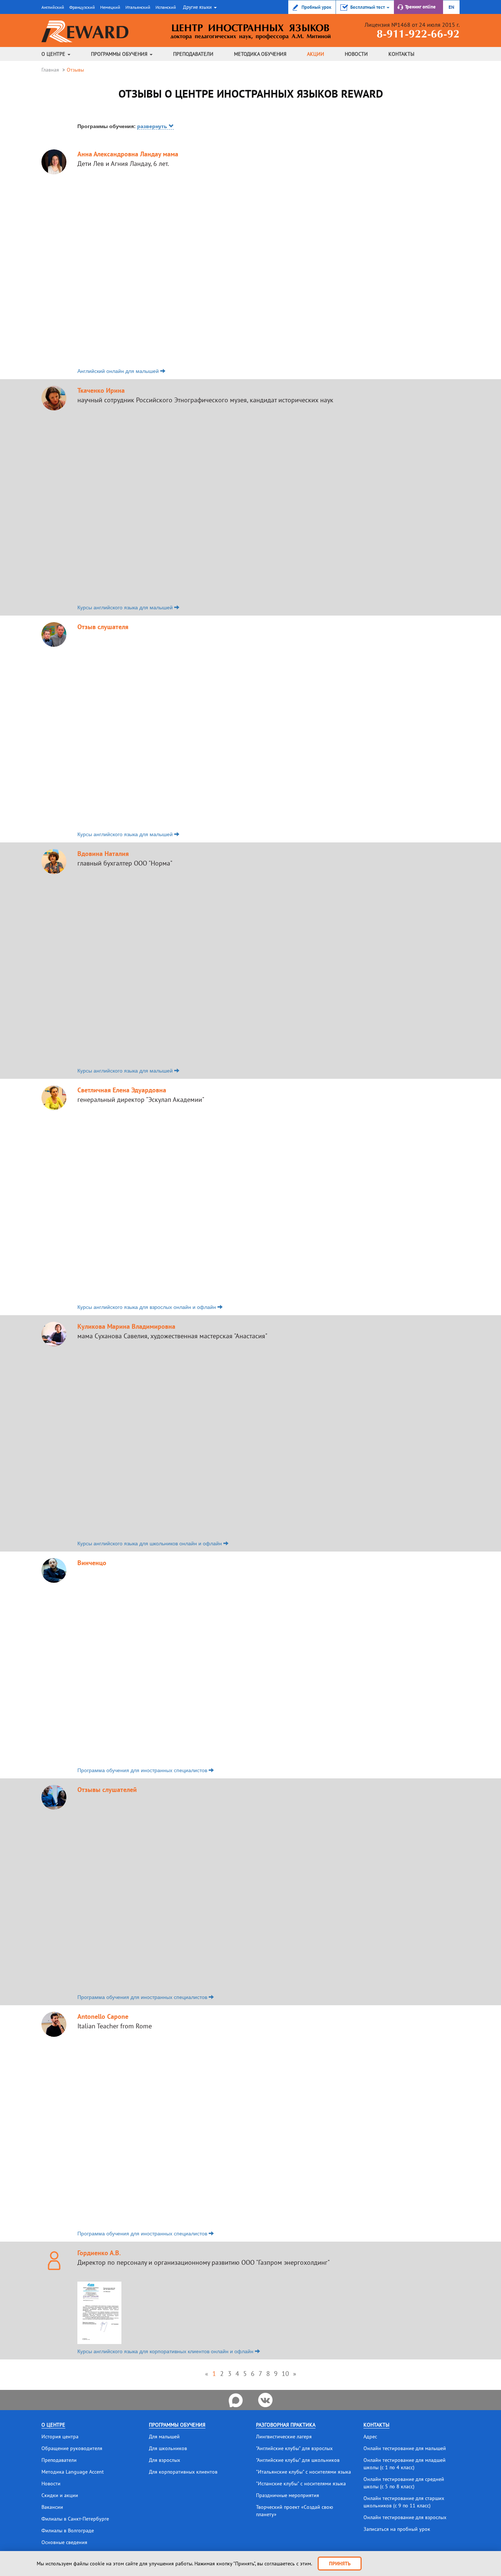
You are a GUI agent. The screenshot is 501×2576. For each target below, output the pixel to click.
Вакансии (52, 2507)
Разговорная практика (286, 2425)
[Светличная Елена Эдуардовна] (54, 1094)
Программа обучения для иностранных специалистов (143, 1770)
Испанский (166, 7)
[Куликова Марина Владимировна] (54, 1330)
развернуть (153, 126)
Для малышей (164, 2437)
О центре (54, 54)
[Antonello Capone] (54, 2021)
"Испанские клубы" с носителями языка (301, 2484)
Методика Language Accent (73, 2472)
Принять (340, 2564)
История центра (60, 2437)
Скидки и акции (60, 2495)
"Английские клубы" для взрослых (294, 2448)
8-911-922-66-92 (418, 35)
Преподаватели (193, 54)
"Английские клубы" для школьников (298, 2460)
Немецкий (110, 7)
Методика (260, 54)
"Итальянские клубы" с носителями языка (303, 2472)
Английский (53, 7)
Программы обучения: (123, 126)
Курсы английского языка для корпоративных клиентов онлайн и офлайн (166, 2351)
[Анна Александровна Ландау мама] (54, 158)
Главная (50, 70)
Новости (356, 54)
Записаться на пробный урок (397, 2529)
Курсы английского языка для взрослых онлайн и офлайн (147, 1307)
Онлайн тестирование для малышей (405, 2448)
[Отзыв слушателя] (54, 631)
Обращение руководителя (72, 2448)
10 (285, 2374)
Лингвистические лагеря (284, 2437)
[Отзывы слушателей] (54, 1793)
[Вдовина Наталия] (54, 857)
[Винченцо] (54, 1567)
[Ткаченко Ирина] (54, 394)
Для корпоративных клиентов (183, 2472)
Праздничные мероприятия (288, 2495)
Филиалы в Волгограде (68, 2530)
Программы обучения (120, 54)
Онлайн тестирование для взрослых (405, 2517)
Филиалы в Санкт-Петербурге (75, 2519)
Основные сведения (64, 2542)
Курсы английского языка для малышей (126, 607)
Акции (316, 54)
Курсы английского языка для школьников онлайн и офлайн (150, 1543)
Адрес (370, 2437)
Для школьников (168, 2448)
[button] (199, 7)
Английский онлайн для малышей (119, 371)
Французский (82, 7)
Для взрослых (164, 2460)
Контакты (401, 54)
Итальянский (138, 7)
